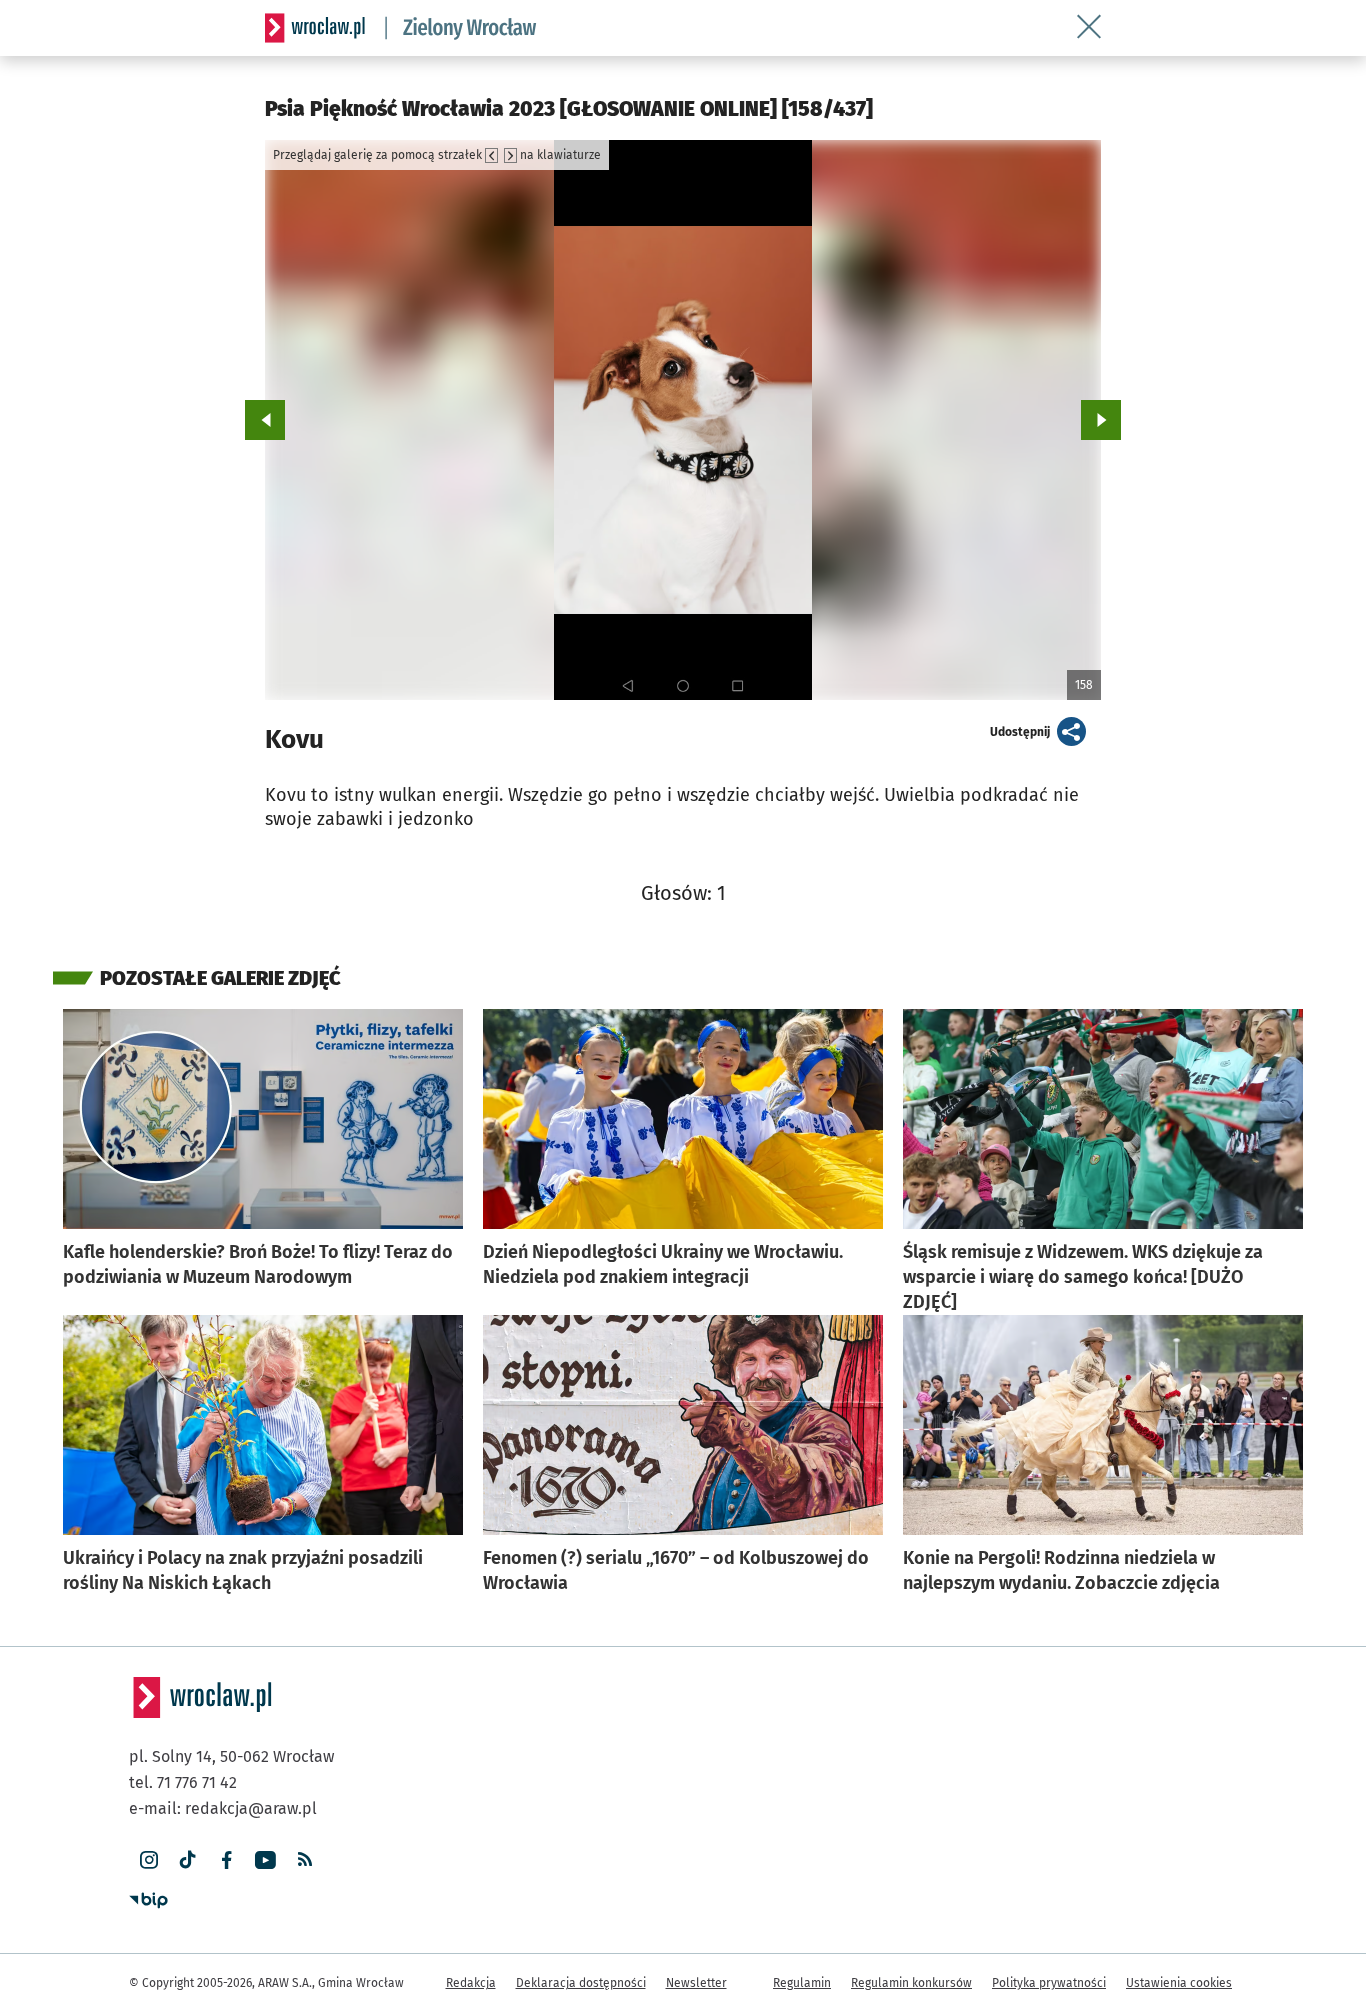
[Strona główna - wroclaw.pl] (315, 28)
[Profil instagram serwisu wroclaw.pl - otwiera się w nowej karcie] (148, 1860)
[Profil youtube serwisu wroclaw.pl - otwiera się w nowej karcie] (265, 1860)
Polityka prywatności (1049, 1983)
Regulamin (802, 1983)
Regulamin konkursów (911, 1983)
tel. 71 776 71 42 (183, 1782)
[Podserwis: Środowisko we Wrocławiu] (461, 28)
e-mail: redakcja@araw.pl (223, 1808)
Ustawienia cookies (1179, 1983)
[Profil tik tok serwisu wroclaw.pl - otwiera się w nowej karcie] (187, 1860)
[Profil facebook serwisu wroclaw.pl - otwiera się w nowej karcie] (226, 1860)
